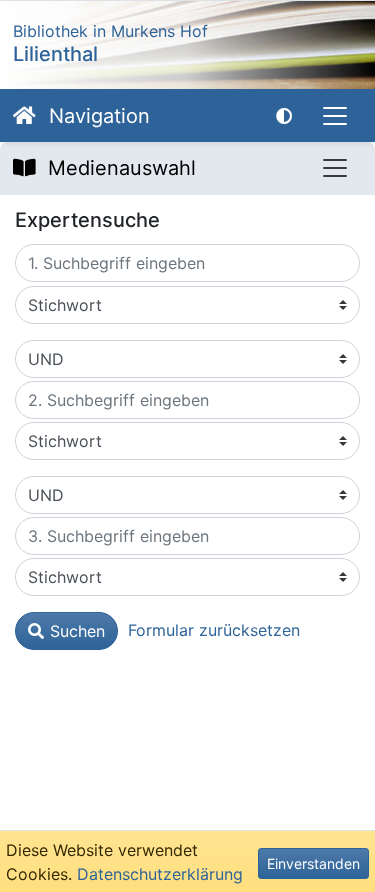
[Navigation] (335, 116)
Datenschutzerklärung (160, 874)
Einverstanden (313, 863)
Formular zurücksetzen (214, 630)
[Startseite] (24, 116)
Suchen (77, 631)
